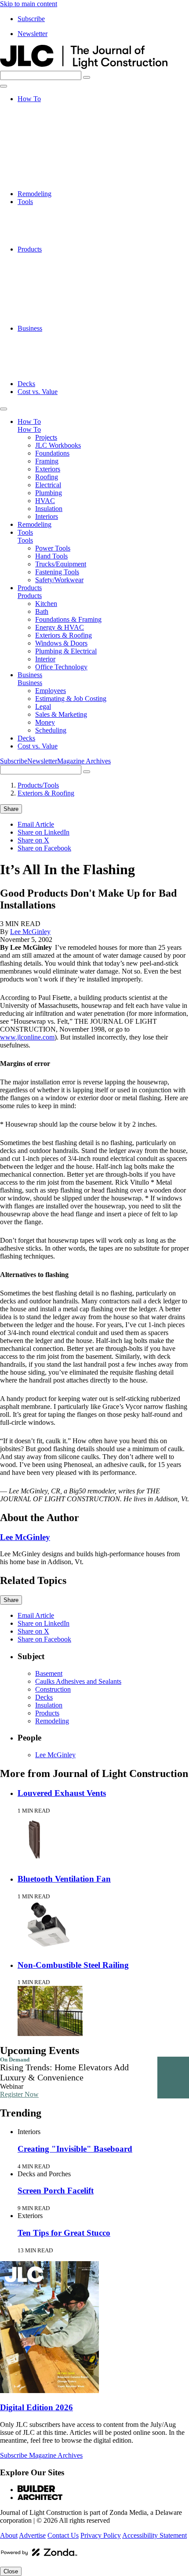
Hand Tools (51, 217)
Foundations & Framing (68, 273)
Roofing (47, 146)
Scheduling (51, 376)
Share (11, 809)
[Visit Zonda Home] (39, 2556)
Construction (53, 1689)
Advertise (32, 2535)
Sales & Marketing (61, 360)
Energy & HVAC (60, 281)
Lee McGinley (30, 932)
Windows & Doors (61, 297)
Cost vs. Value (38, 392)
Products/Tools (38, 785)
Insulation (49, 178)
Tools (25, 202)
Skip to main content (29, 4)
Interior (45, 312)
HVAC (45, 170)
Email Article (36, 824)
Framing (47, 130)
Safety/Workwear (59, 241)
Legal (43, 352)
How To (29, 99)
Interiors (47, 186)
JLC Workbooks (58, 115)
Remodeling (35, 194)
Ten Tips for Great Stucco (64, 2233)
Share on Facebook (44, 848)
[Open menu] (4, 86)
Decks (26, 384)
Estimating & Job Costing (71, 344)
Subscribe (31, 19)
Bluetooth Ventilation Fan (64, 1879)
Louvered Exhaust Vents (62, 1793)
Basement (49, 1673)
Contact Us (63, 2535)
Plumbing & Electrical (66, 305)
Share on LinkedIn (44, 832)
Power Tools (53, 210)
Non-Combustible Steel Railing (73, 1965)
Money (45, 368)
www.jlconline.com (27, 1037)
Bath (42, 265)
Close (11, 2571)
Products (30, 249)
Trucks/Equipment (61, 225)
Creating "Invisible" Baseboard (75, 2149)
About (9, 2535)
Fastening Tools (57, 233)
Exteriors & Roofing (64, 289)
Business (30, 328)
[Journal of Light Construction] (84, 67)
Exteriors (48, 138)
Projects (46, 107)
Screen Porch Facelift (56, 2191)
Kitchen (46, 257)
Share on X (33, 840)
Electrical (48, 154)
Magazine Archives (84, 761)
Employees (51, 336)
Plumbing (49, 162)
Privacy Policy (101, 2535)
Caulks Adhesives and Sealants (78, 1681)
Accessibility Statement (154, 2535)
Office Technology (61, 320)
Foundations (52, 122)
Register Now (19, 2094)
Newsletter (33, 34)
